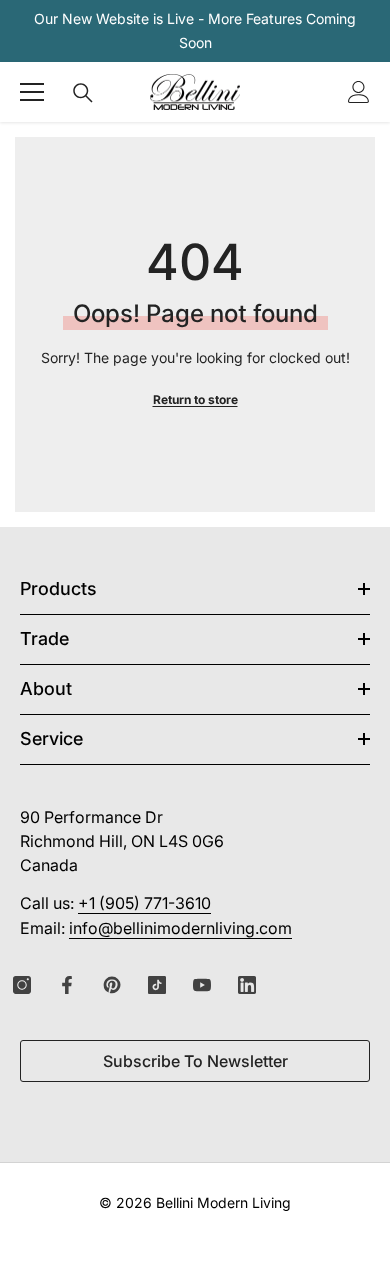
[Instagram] (22, 985)
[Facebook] (67, 985)
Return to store (195, 399)
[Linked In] (247, 985)
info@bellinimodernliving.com (180, 928)
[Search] (83, 93)
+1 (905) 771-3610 (144, 903)
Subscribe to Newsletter (195, 1061)
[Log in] (359, 92)
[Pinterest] (112, 985)
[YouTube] (202, 985)
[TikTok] (157, 985)
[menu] (32, 92)
